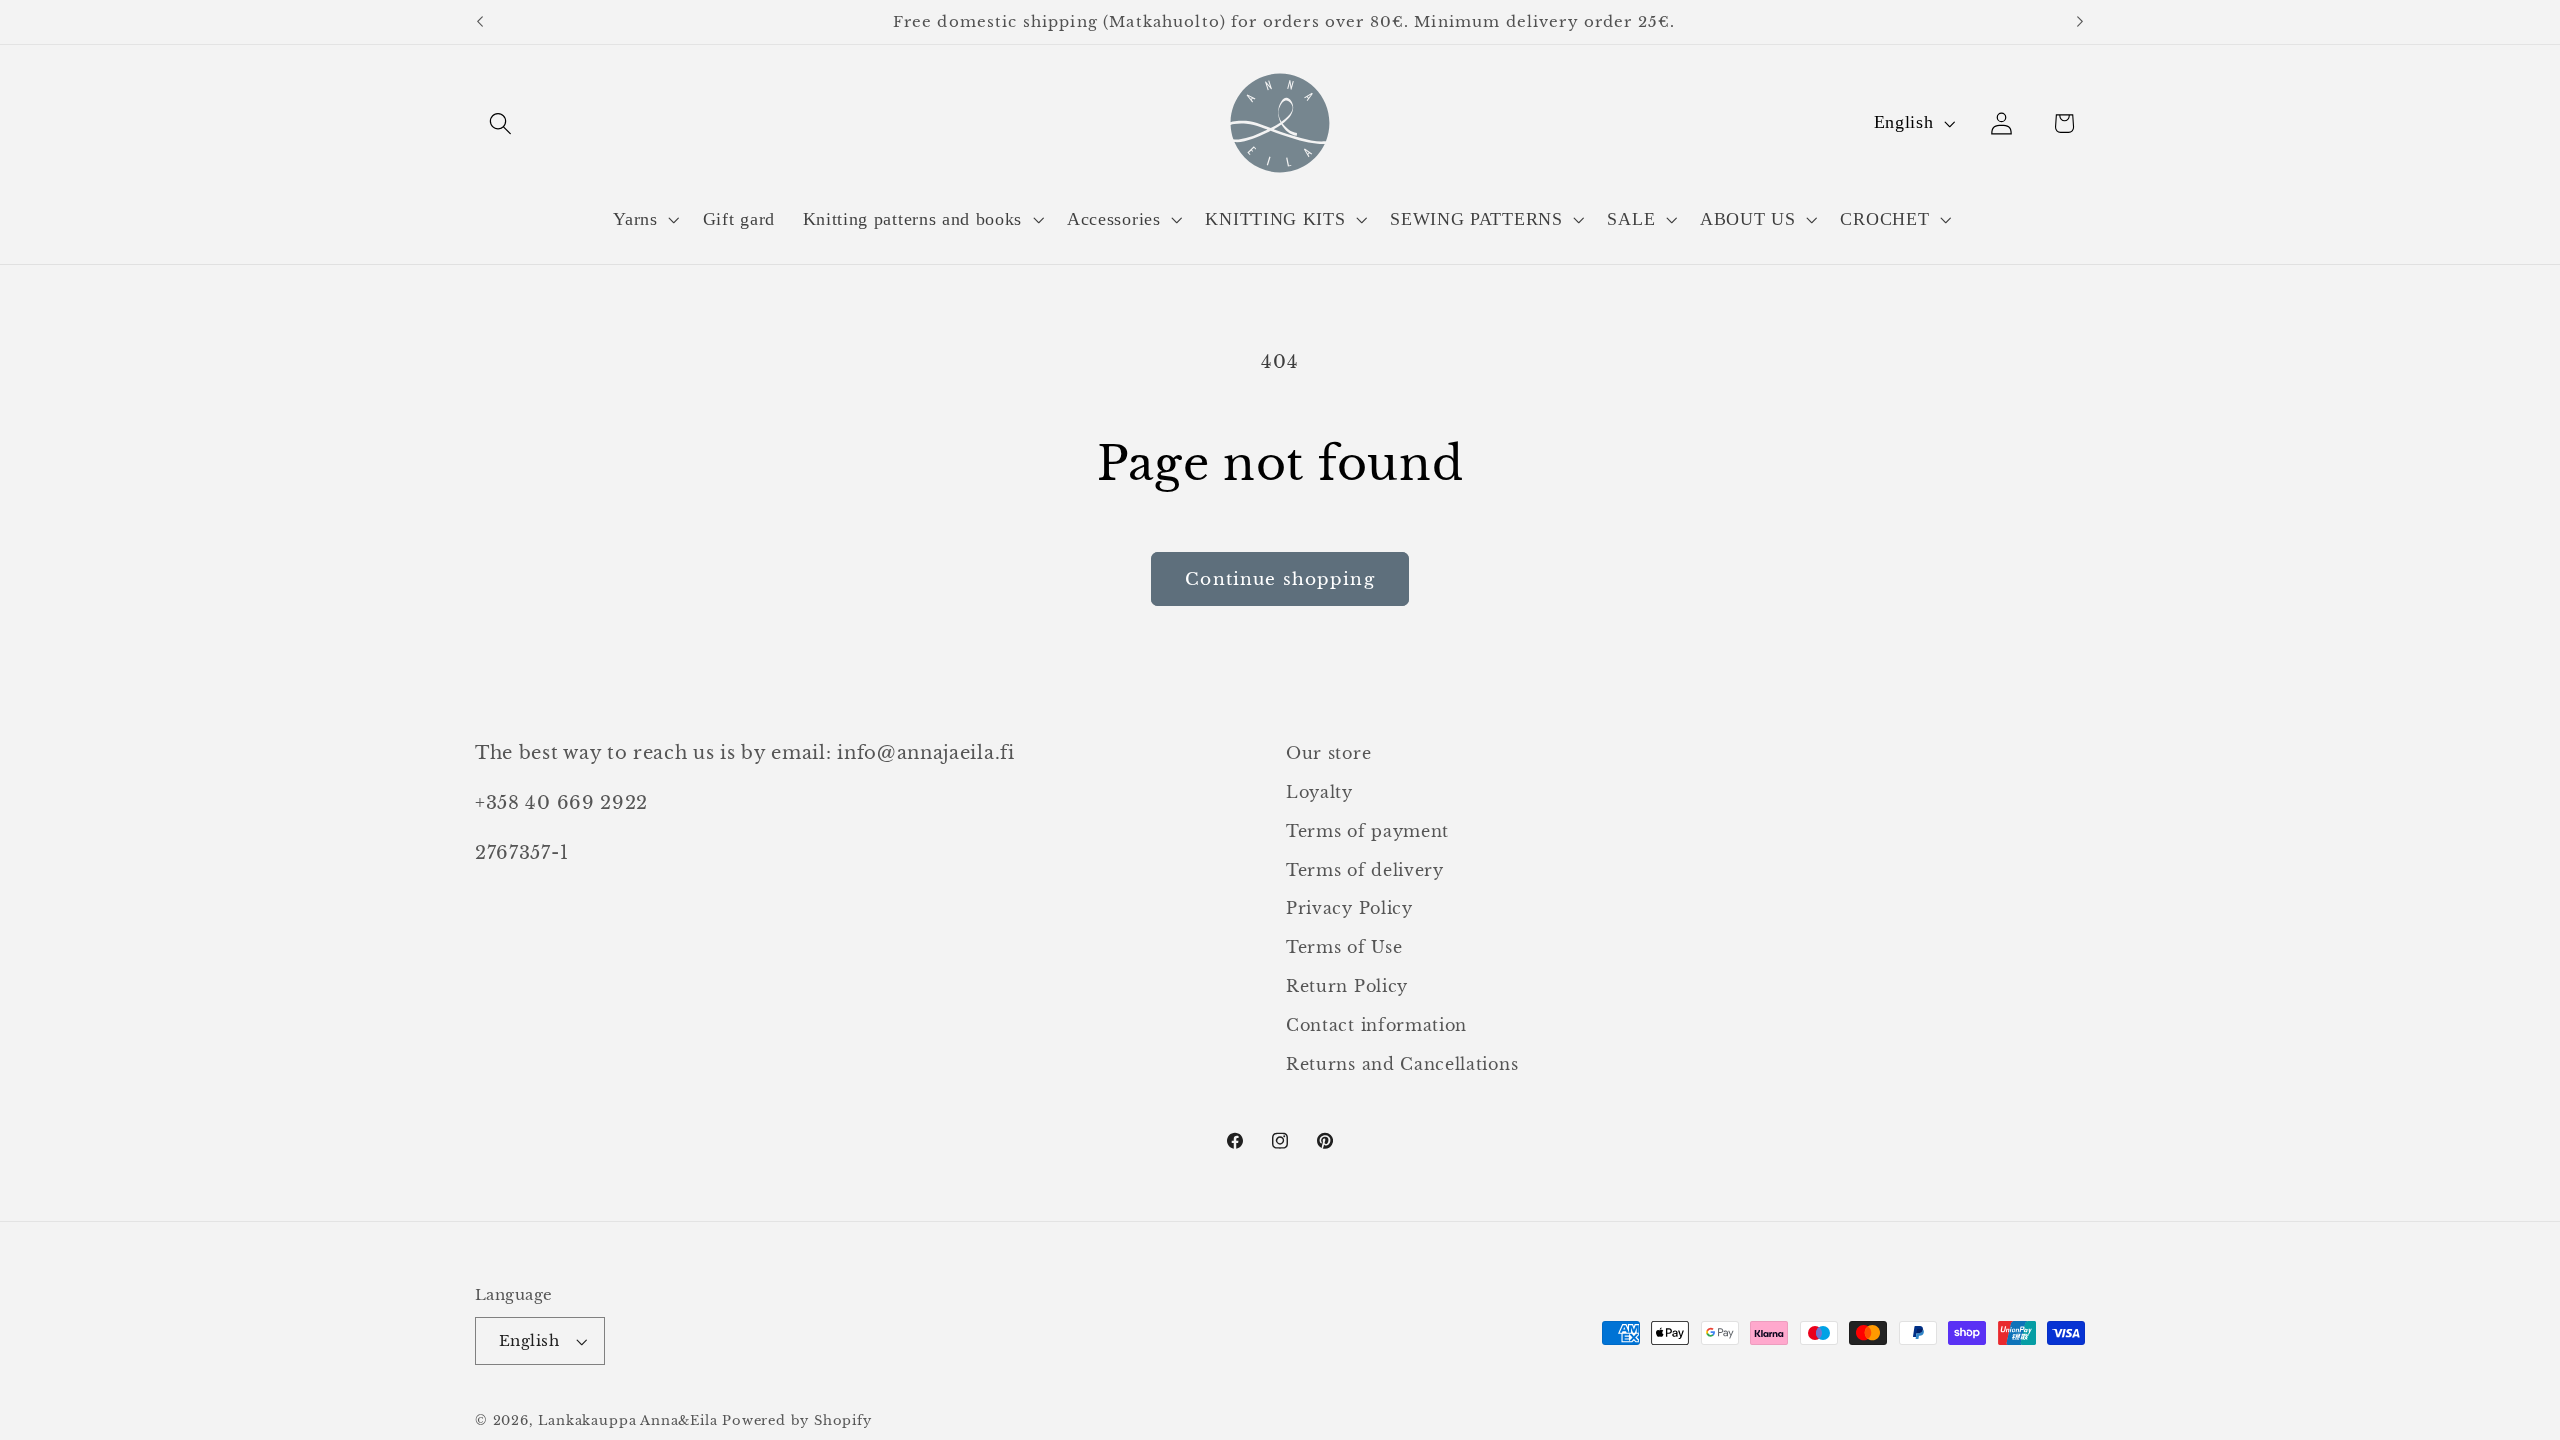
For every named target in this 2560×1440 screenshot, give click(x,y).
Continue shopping (1280, 579)
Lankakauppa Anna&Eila (627, 1420)
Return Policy (1347, 986)
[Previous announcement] (480, 22)
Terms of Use (1344, 947)
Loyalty (1319, 792)
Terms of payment (1367, 831)
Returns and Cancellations (1402, 1064)
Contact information (1376, 1025)
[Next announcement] (2080, 22)
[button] (500, 123)
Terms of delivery (1365, 870)
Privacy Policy (1349, 908)
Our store (1328, 753)
